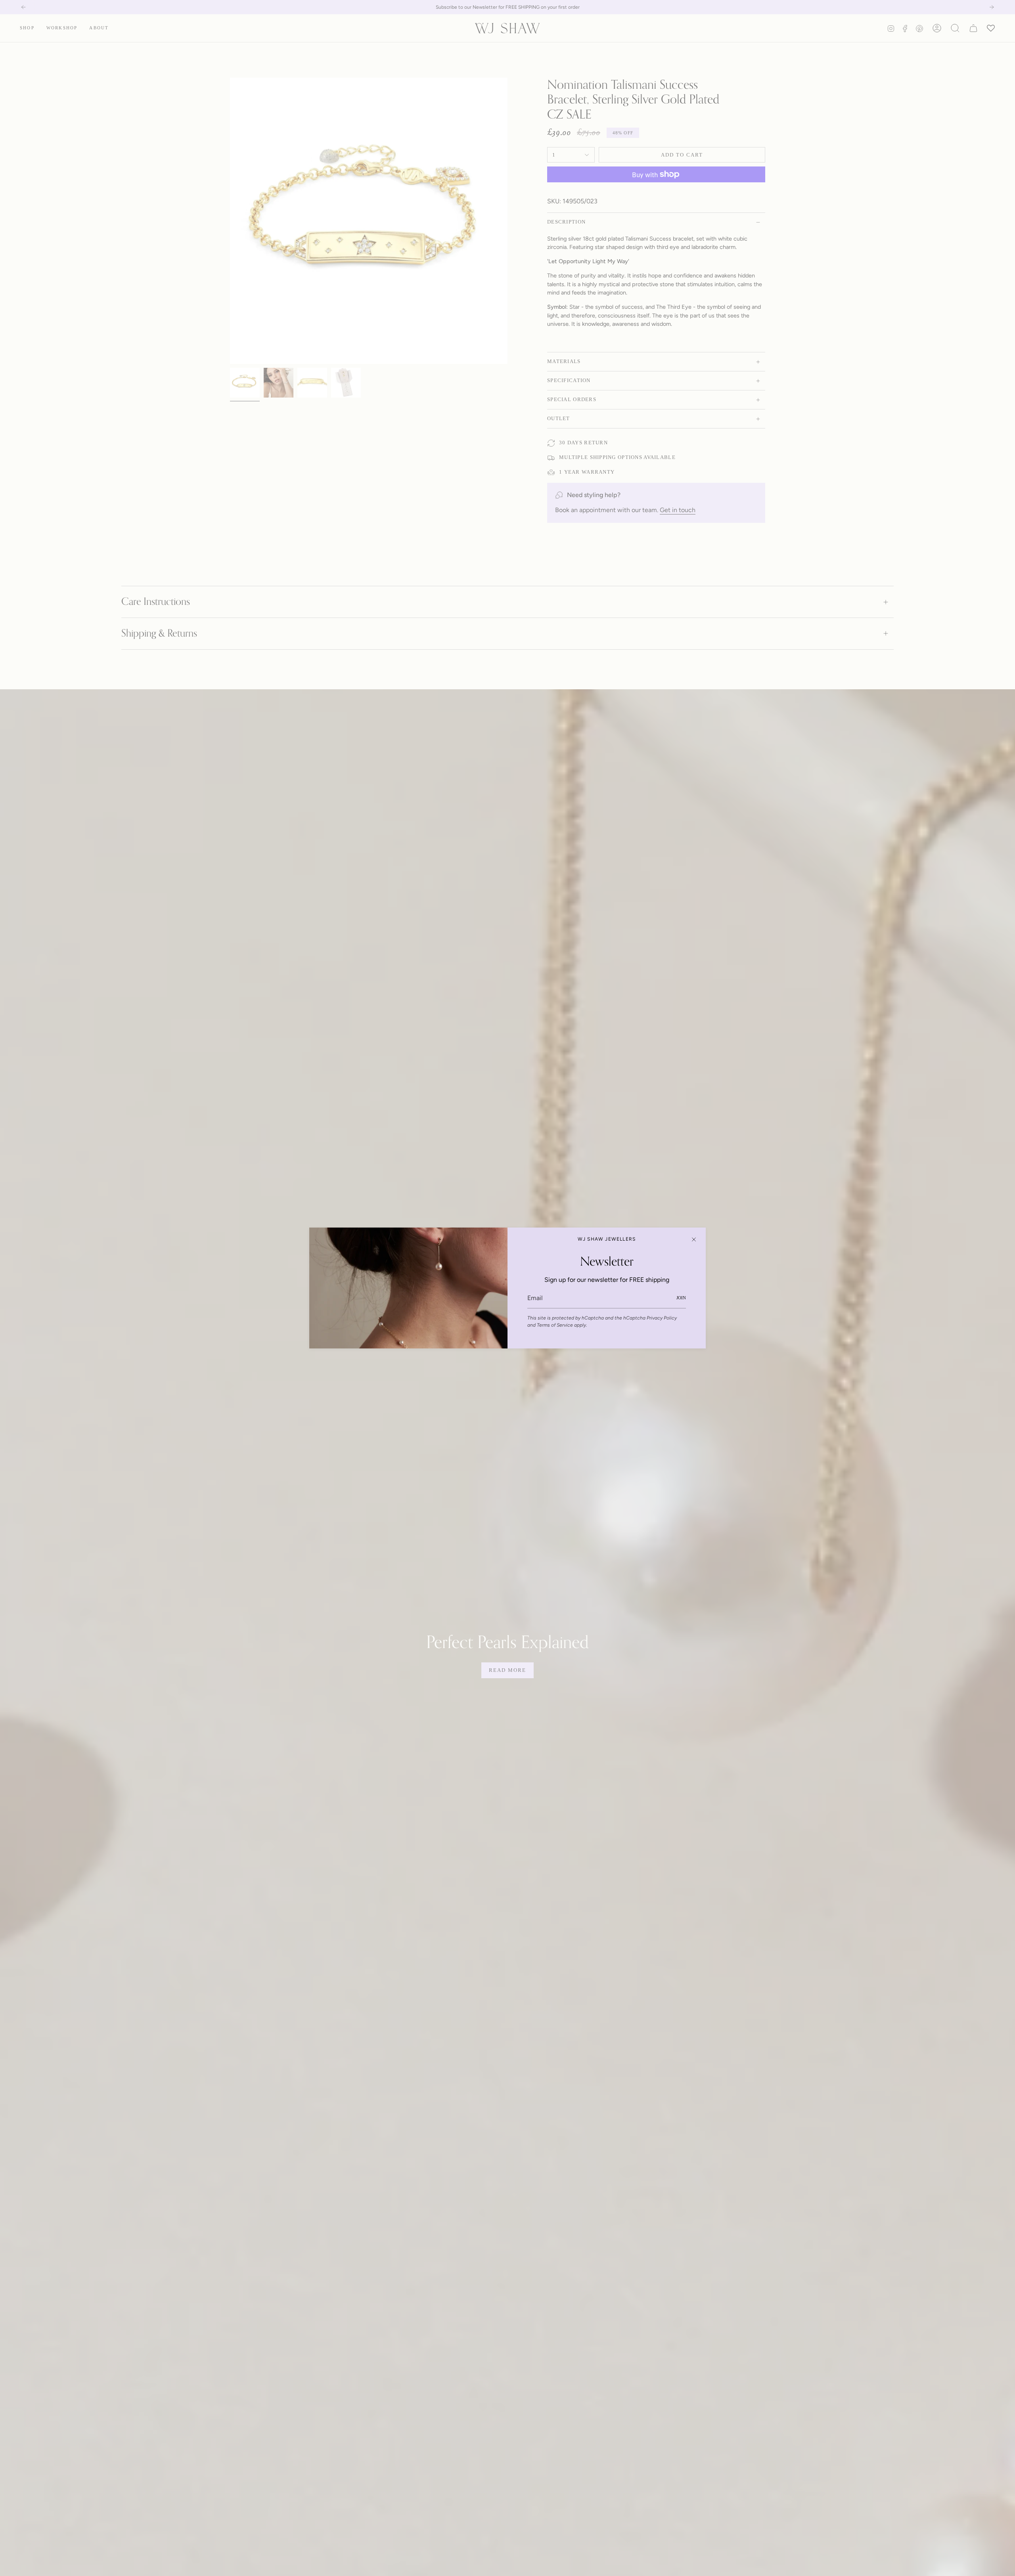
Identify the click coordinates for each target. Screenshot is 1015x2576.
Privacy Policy (662, 1318)
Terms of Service (555, 1325)
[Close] (694, 1239)
